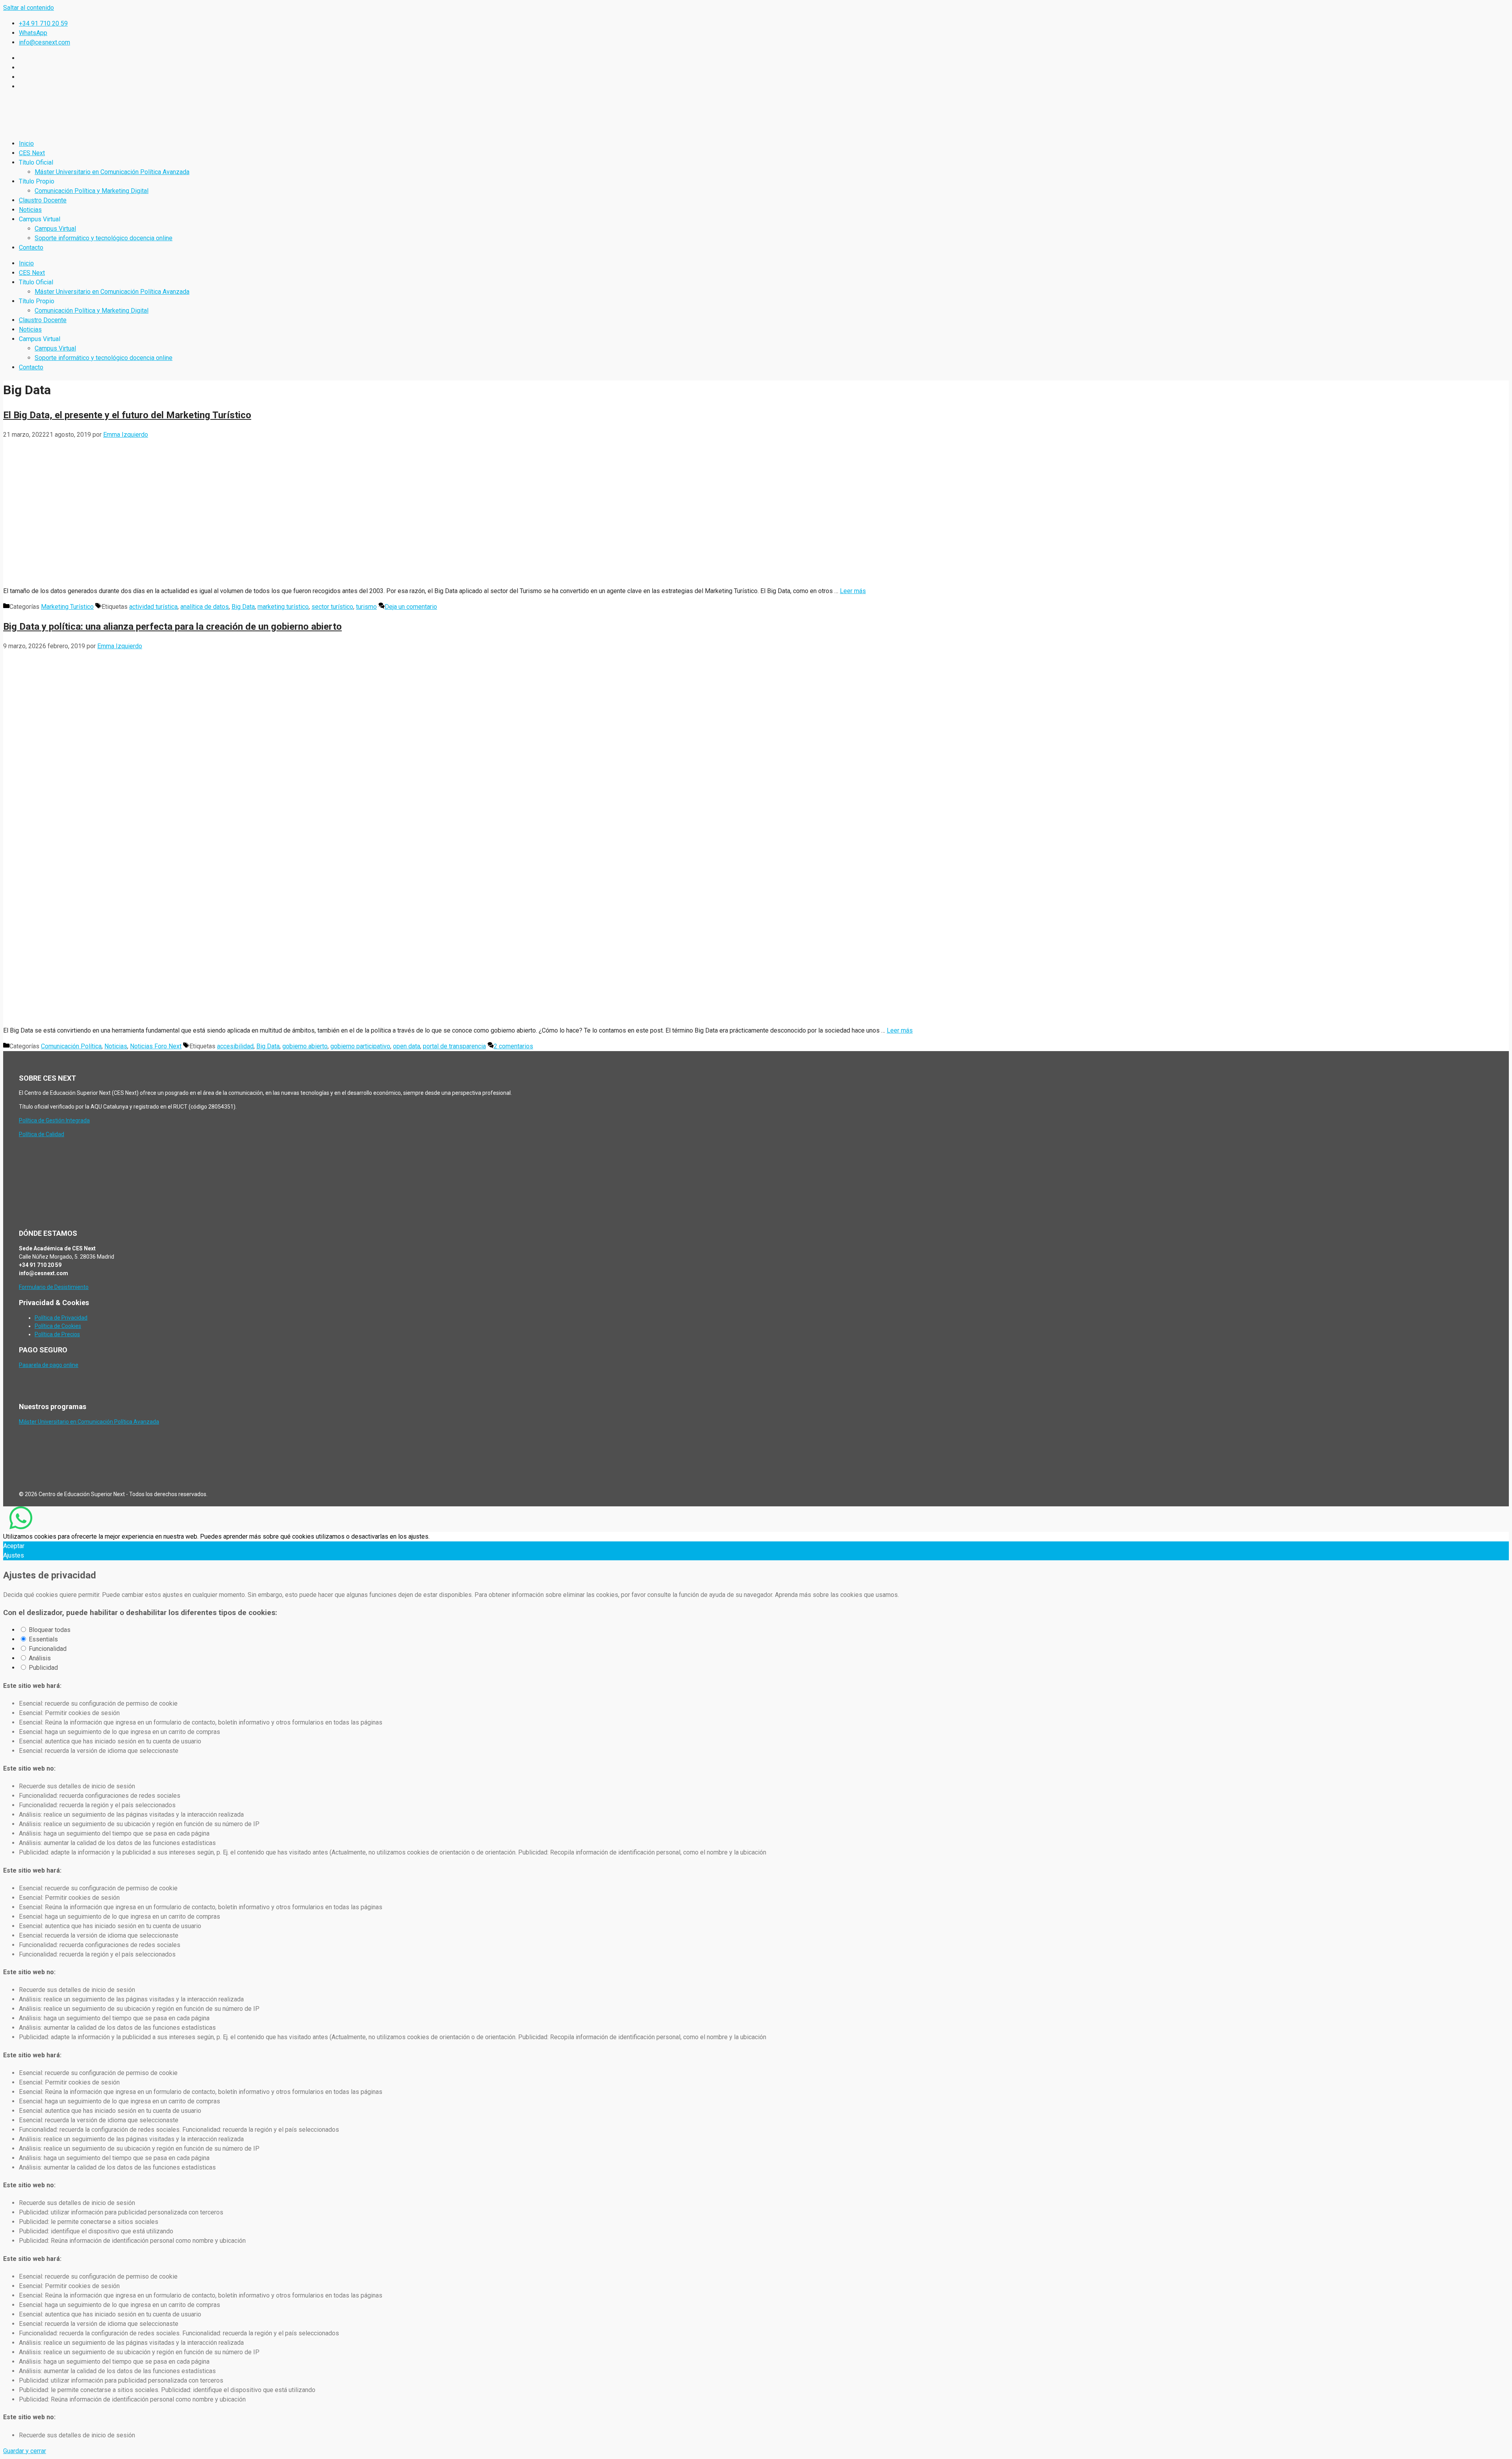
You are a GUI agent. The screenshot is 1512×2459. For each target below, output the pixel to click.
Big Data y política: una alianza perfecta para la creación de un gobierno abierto (172, 627)
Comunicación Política (71, 1046)
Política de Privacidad (61, 1318)
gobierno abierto (305, 1046)
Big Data (243, 607)
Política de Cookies (58, 1326)
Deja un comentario (411, 607)
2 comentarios (513, 1046)
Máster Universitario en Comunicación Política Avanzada (112, 172)
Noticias (30, 210)
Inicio (26, 144)
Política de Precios (57, 1334)
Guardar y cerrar (25, 2451)
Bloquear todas (50, 1630)
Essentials (43, 1639)
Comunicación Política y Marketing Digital (92, 191)
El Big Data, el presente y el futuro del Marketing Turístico (127, 415)
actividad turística (153, 607)
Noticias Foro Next (156, 1046)
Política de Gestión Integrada (54, 1120)
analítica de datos (205, 607)
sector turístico (332, 607)
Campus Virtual (55, 229)
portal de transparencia (454, 1046)
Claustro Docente (43, 200)
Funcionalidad (48, 1649)
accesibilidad (235, 1046)
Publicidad (43, 1668)
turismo (366, 607)
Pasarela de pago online (49, 1365)
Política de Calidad (42, 1134)
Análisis (40, 1658)
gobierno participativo (360, 1046)
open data (407, 1046)
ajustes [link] (418, 1536)
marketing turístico (283, 607)
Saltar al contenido (29, 8)
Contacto (31, 248)
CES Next (32, 153)
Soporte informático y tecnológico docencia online (104, 238)
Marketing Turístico (67, 607)
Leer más (853, 591)
